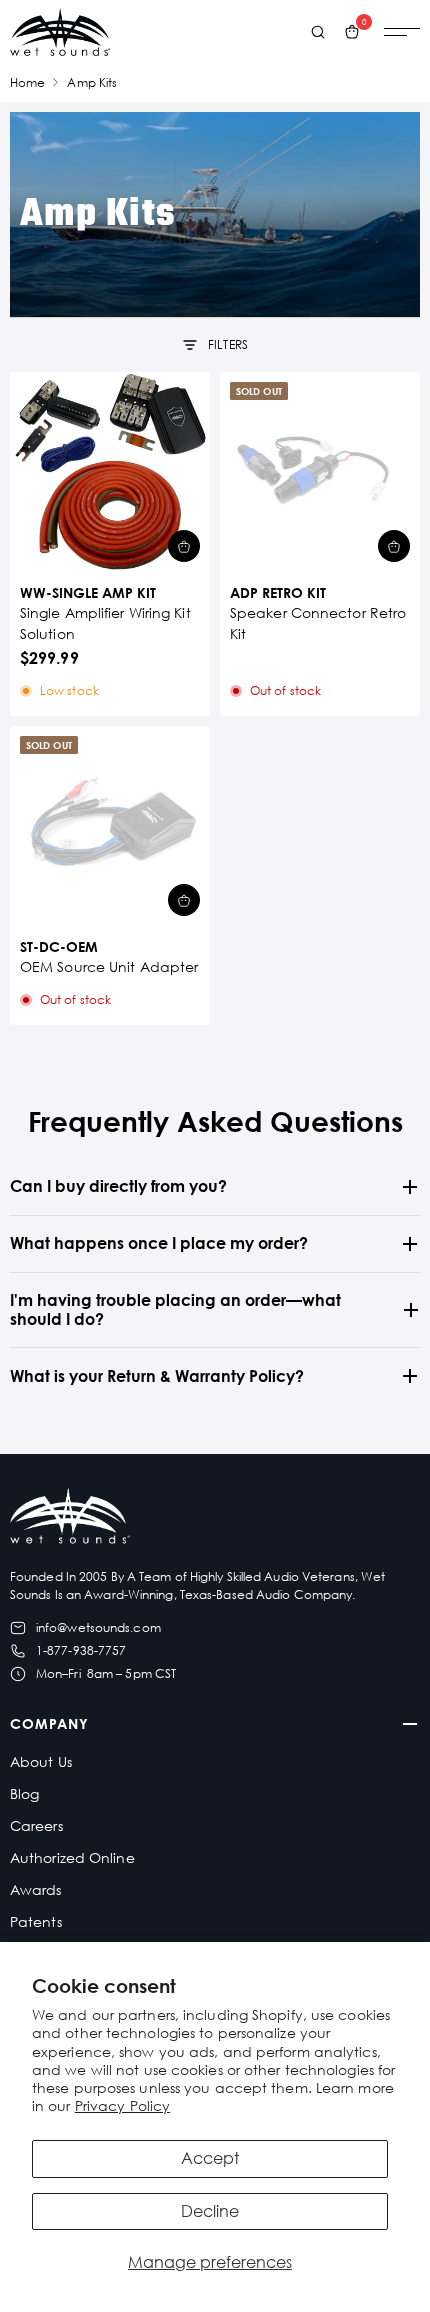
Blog (24, 1793)
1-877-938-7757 (81, 1650)
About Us (41, 1761)
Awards (36, 1889)
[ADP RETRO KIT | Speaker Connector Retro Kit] (320, 472)
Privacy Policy (122, 2105)
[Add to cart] (184, 546)
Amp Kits (92, 82)
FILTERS (228, 344)
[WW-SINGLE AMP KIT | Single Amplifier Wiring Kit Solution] (110, 472)
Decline (210, 2211)
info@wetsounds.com (98, 1627)
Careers (36, 1825)
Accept (210, 2158)
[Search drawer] (318, 32)
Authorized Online (72, 1857)
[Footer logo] (70, 1518)
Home (27, 82)
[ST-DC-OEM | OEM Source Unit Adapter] (110, 826)
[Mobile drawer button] (402, 32)
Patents (36, 1921)
